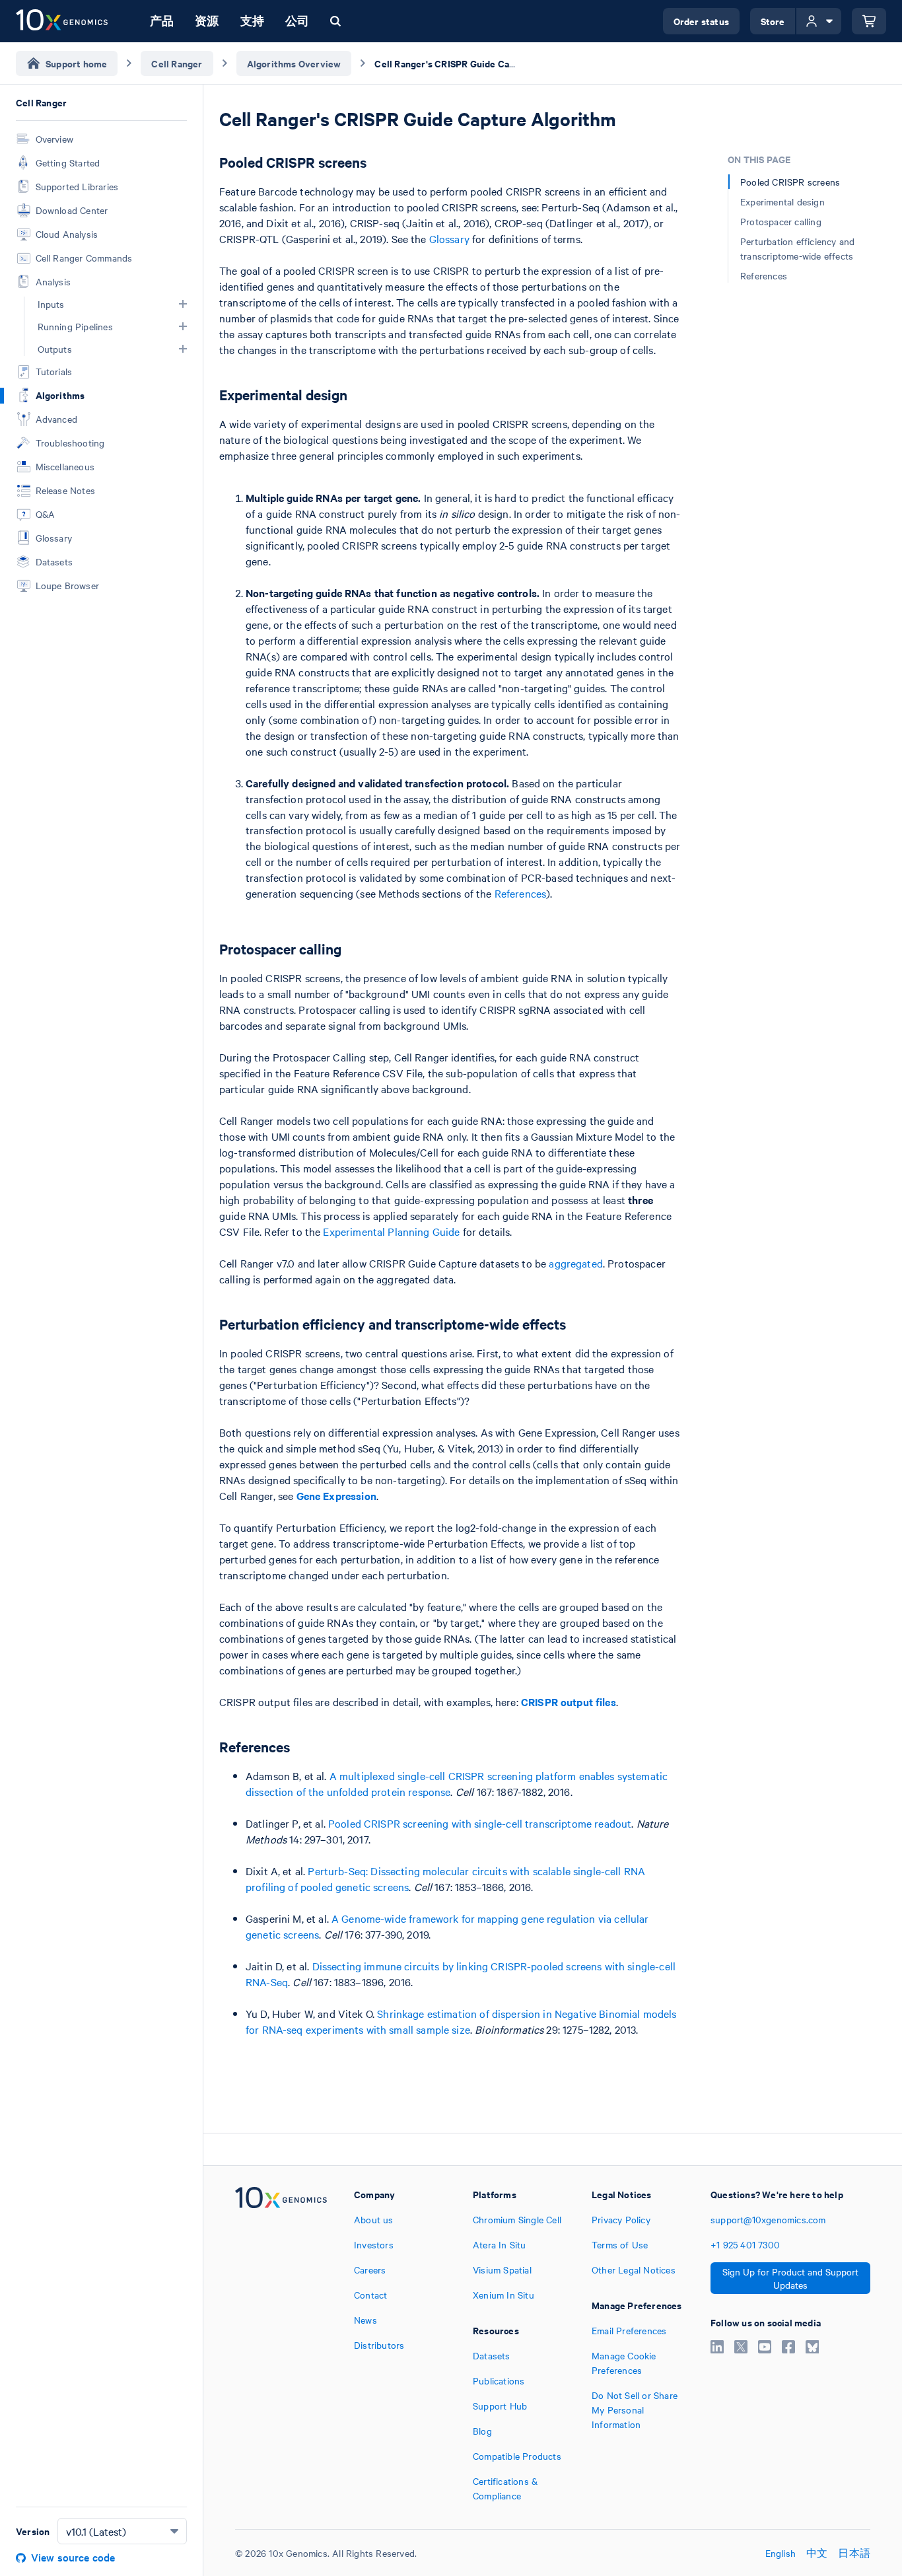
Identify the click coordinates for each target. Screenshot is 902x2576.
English (781, 2553)
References (521, 893)
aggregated (576, 1263)
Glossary (449, 238)
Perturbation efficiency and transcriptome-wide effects (797, 248)
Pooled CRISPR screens (790, 182)
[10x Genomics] (281, 2345)
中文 (817, 2553)
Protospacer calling (781, 221)
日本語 (854, 2553)
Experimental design (782, 201)
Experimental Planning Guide (391, 1231)
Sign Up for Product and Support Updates (790, 2278)
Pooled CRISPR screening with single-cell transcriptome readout (480, 1823)
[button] (183, 304)
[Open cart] (869, 21)
